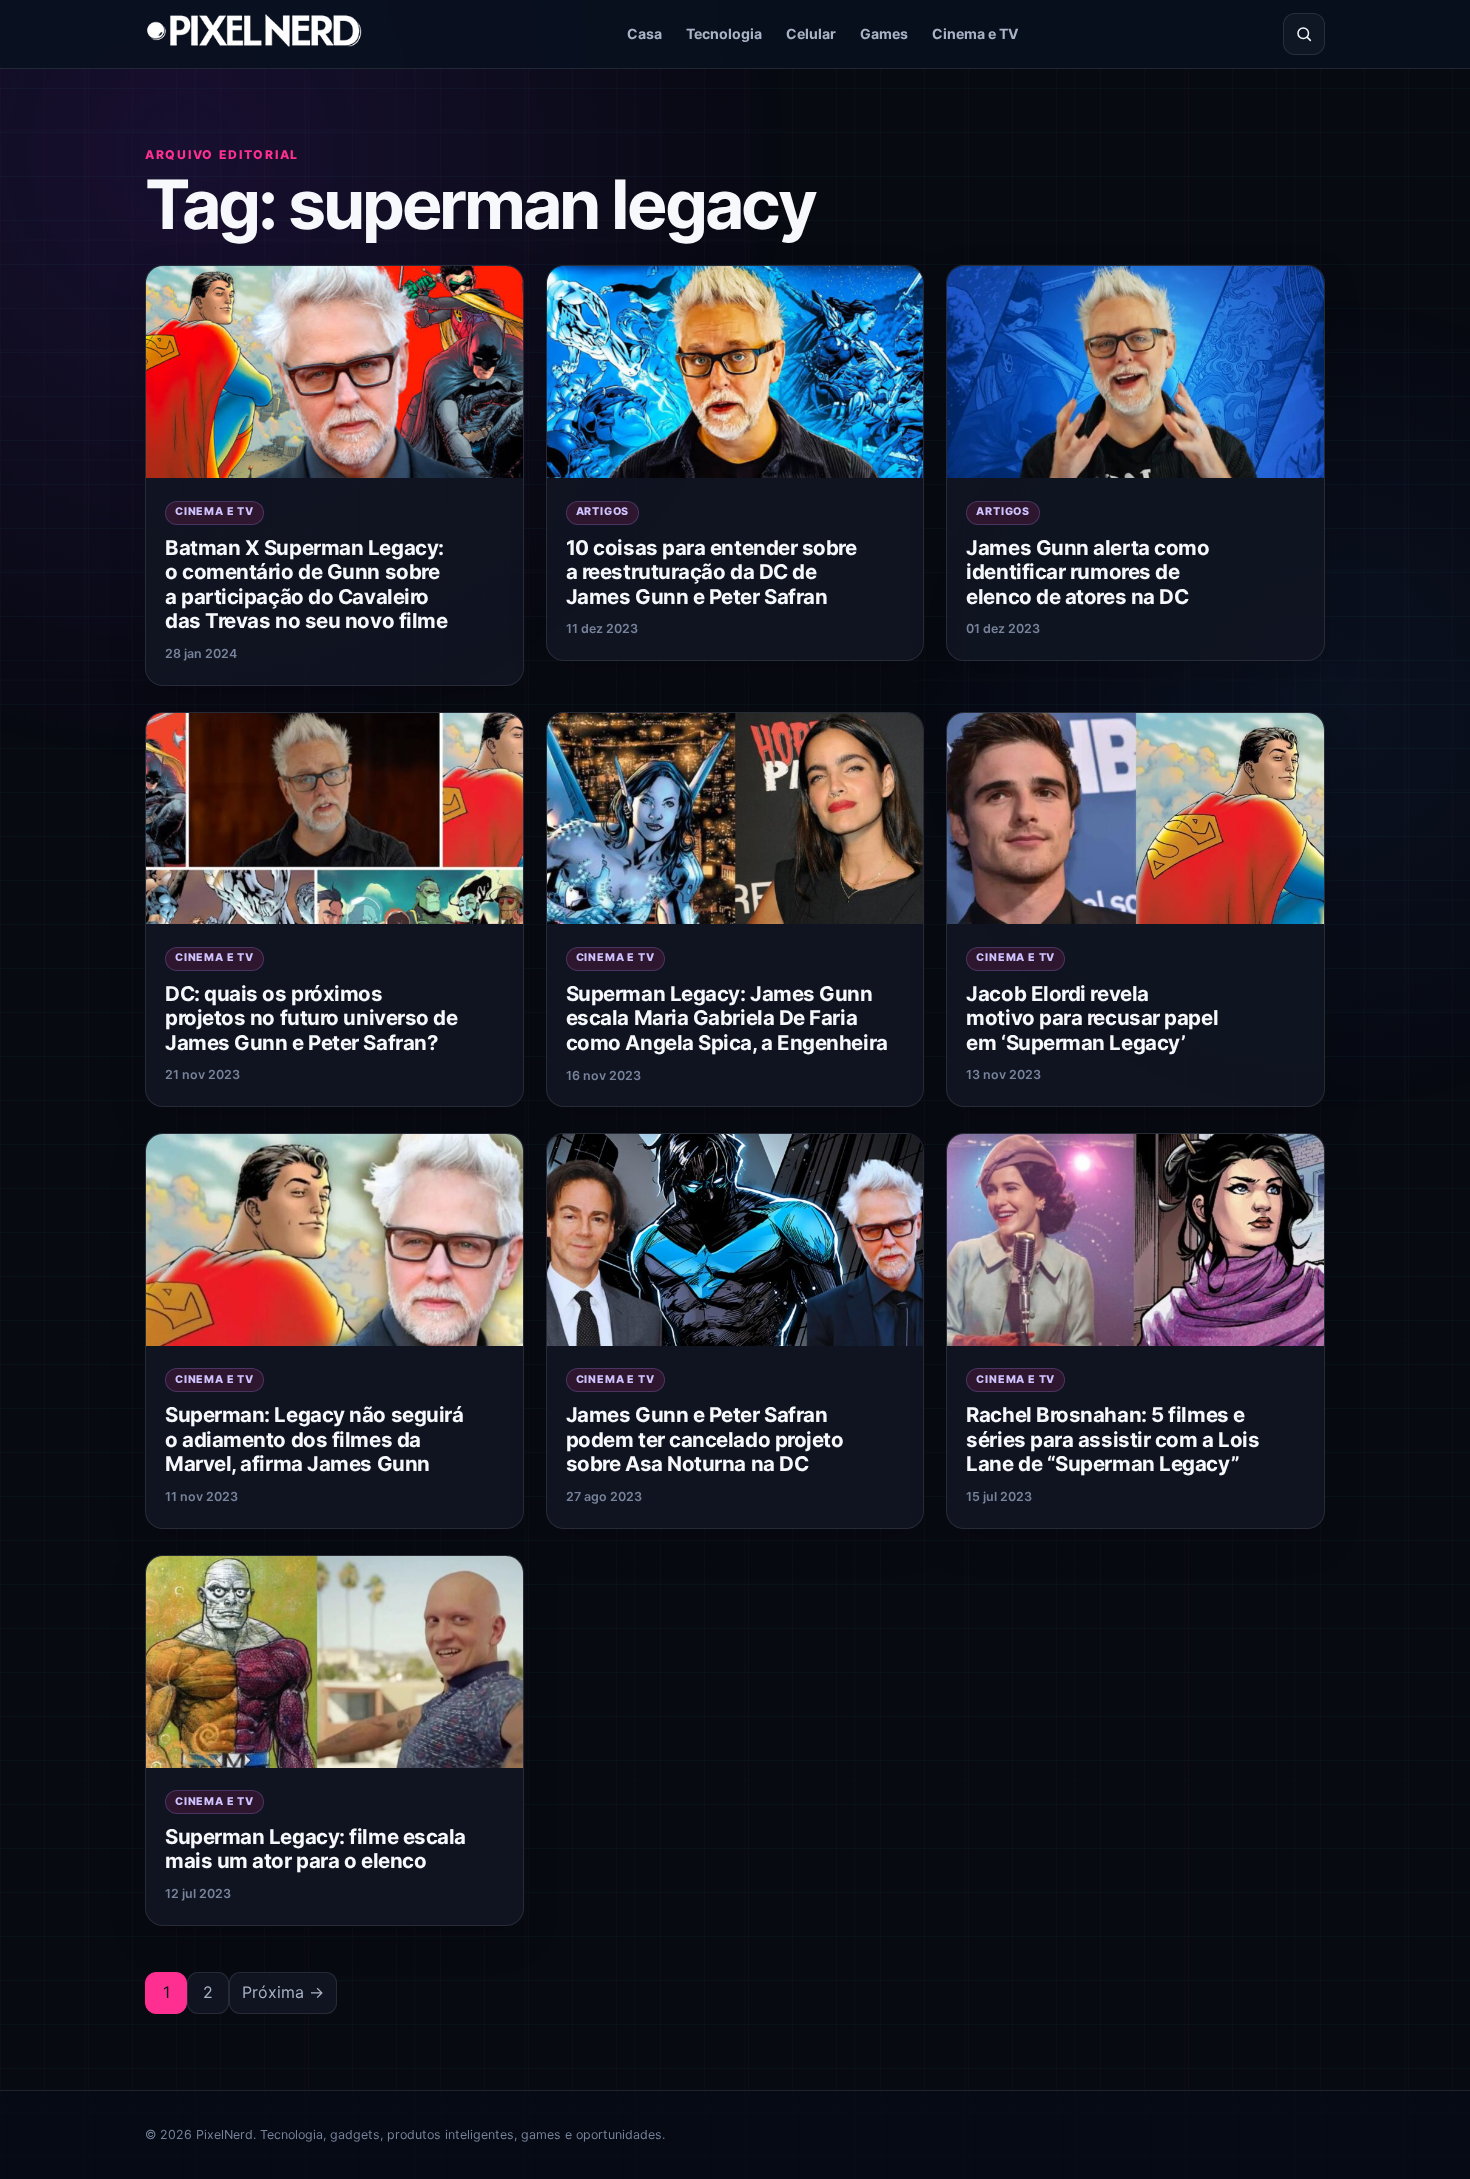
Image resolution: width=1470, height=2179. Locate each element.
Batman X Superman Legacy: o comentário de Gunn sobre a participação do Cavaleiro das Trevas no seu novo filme (306, 584)
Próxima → (283, 1992)
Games (884, 33)
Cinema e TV (975, 33)
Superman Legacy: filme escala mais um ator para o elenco (315, 1849)
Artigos (603, 511)
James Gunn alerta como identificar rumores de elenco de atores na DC (1087, 572)
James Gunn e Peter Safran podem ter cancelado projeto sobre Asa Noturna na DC (705, 1439)
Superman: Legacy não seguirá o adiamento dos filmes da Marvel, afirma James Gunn (314, 1439)
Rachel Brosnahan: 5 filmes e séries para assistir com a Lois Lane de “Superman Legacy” (1112, 1439)
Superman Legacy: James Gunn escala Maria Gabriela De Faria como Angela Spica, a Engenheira (727, 1018)
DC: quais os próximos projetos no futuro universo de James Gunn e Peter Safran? (311, 1018)
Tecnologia (724, 33)
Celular (811, 33)
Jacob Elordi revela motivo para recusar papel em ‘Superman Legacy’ (1092, 1018)
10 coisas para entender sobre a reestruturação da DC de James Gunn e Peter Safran (711, 572)
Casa (644, 33)
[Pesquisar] (1304, 34)
